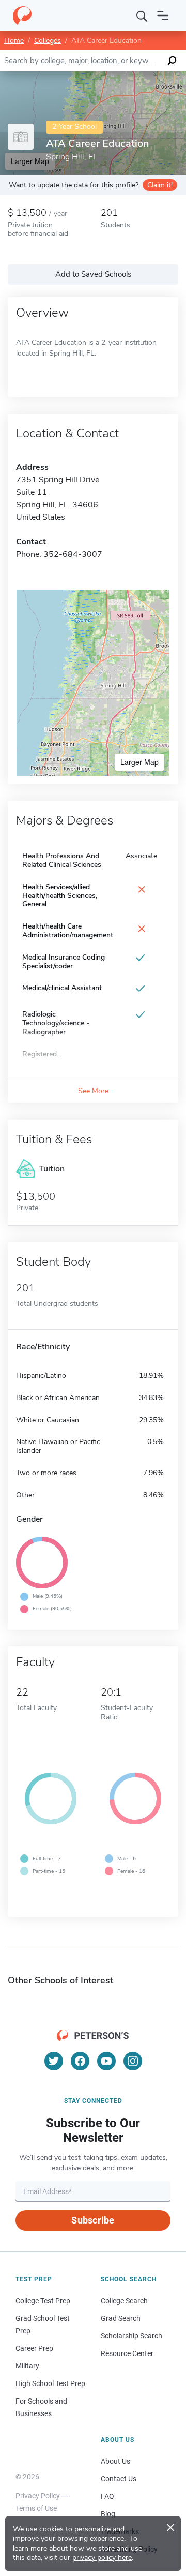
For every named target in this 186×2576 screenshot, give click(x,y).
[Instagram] (133, 2061)
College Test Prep (43, 2301)
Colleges (48, 41)
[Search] (142, 16)
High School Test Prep (50, 2383)
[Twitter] (54, 2061)
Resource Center (127, 2353)
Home (14, 41)
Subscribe (93, 2220)
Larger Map (139, 762)
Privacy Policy (38, 2496)
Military (27, 2366)
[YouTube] (106, 2061)
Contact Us (119, 2479)
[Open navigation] (163, 16)
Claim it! (160, 185)
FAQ (107, 2496)
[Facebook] (80, 2061)
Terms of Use (36, 2508)
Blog (108, 2514)
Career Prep (34, 2348)
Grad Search (121, 2318)
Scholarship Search (131, 2336)
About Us (115, 2461)
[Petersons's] (22, 16)
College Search (124, 2301)
